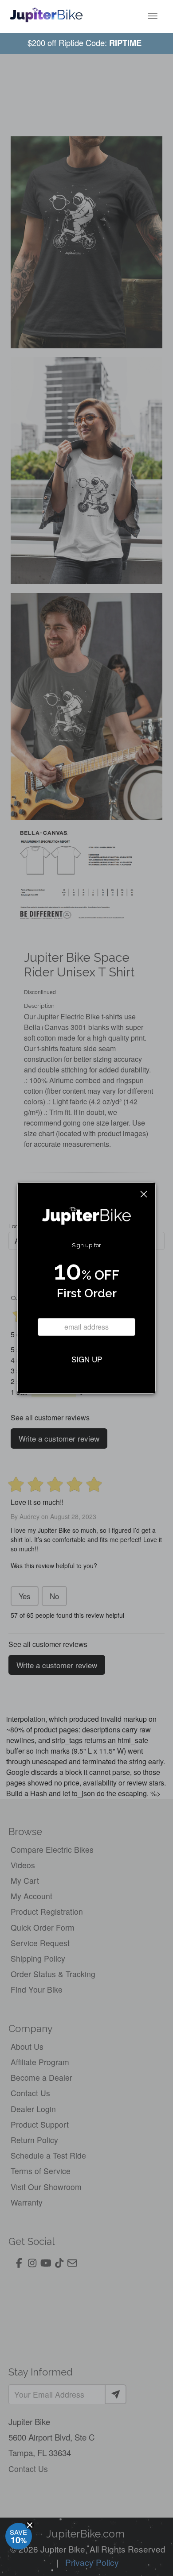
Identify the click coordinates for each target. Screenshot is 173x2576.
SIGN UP (87, 1359)
